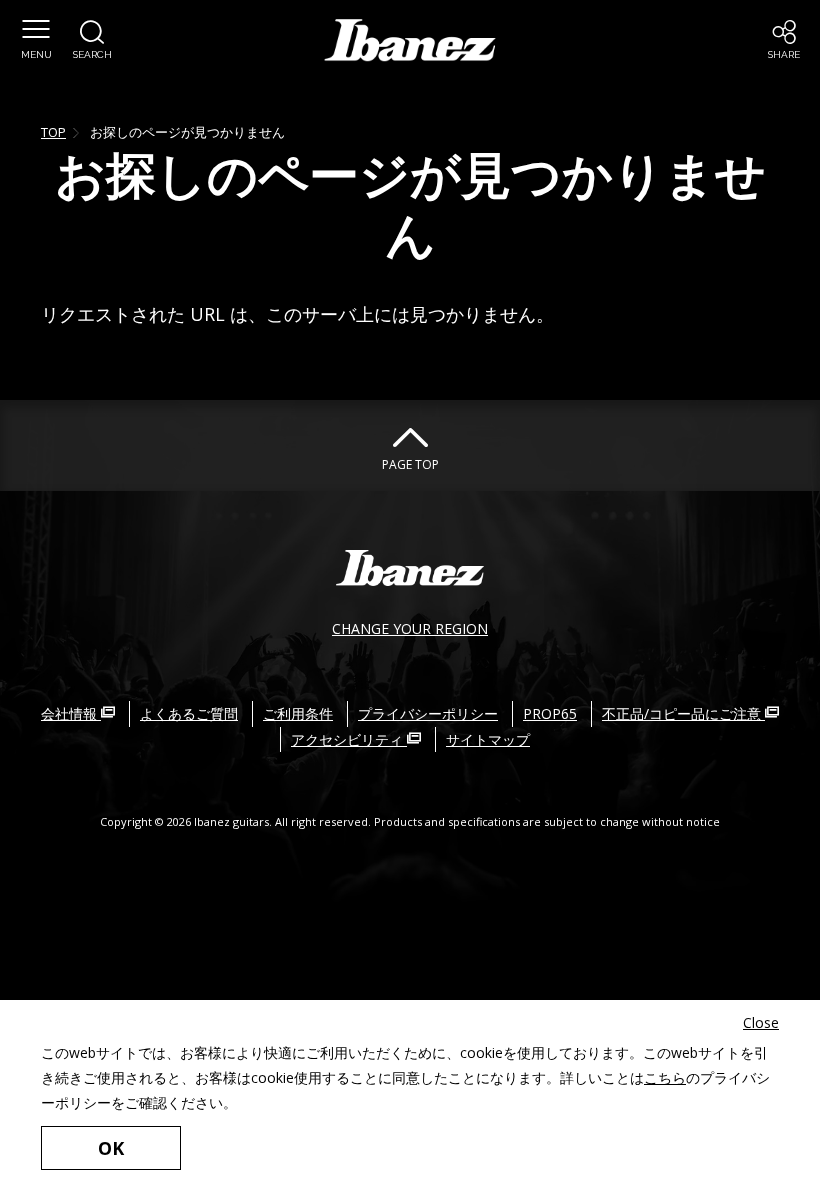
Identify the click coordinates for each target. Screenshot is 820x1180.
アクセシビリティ (349, 739)
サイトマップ (488, 739)
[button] (36, 40)
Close (761, 1022)
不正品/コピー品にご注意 (683, 713)
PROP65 (550, 713)
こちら (665, 1077)
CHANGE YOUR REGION (410, 628)
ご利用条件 (298, 713)
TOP (53, 132)
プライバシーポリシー (428, 713)
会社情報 (71, 713)
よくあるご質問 (189, 713)
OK (111, 1148)
